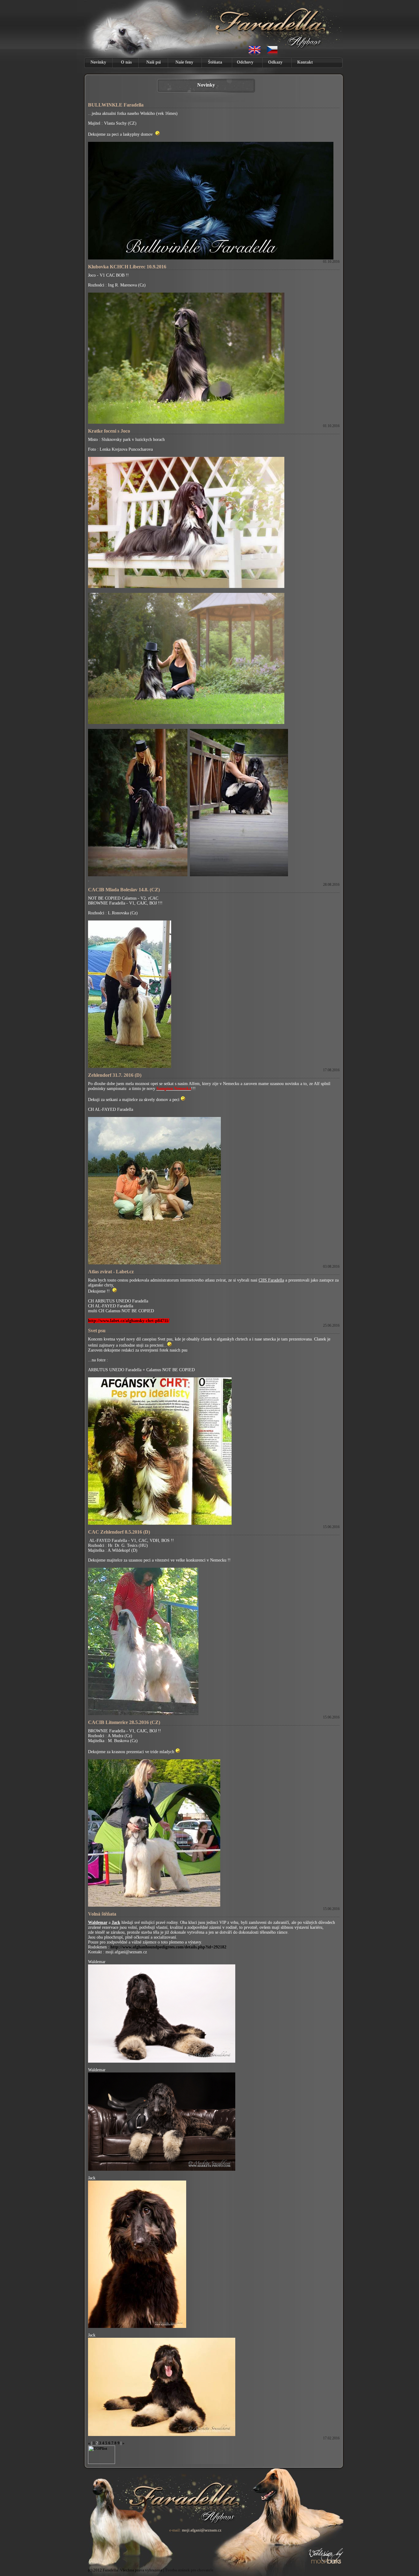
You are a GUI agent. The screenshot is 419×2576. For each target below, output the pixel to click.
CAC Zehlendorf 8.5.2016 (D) (119, 1532)
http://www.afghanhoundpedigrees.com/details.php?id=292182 (168, 1947)
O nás (126, 62)
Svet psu (97, 1331)
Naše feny (184, 62)
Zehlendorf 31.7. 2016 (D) (115, 1075)
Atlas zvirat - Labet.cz (111, 1272)
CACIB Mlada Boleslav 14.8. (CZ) (124, 890)
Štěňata (215, 62)
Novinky (98, 62)
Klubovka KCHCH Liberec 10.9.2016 (127, 267)
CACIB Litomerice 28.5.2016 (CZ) (124, 1722)
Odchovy (245, 62)
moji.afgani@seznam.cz (202, 2530)
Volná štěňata (102, 1914)
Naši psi (154, 62)
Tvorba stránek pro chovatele (189, 2570)
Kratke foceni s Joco (109, 431)
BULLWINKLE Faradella (116, 105)
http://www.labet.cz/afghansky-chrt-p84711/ (129, 1321)
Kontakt (305, 62)
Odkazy (275, 62)
